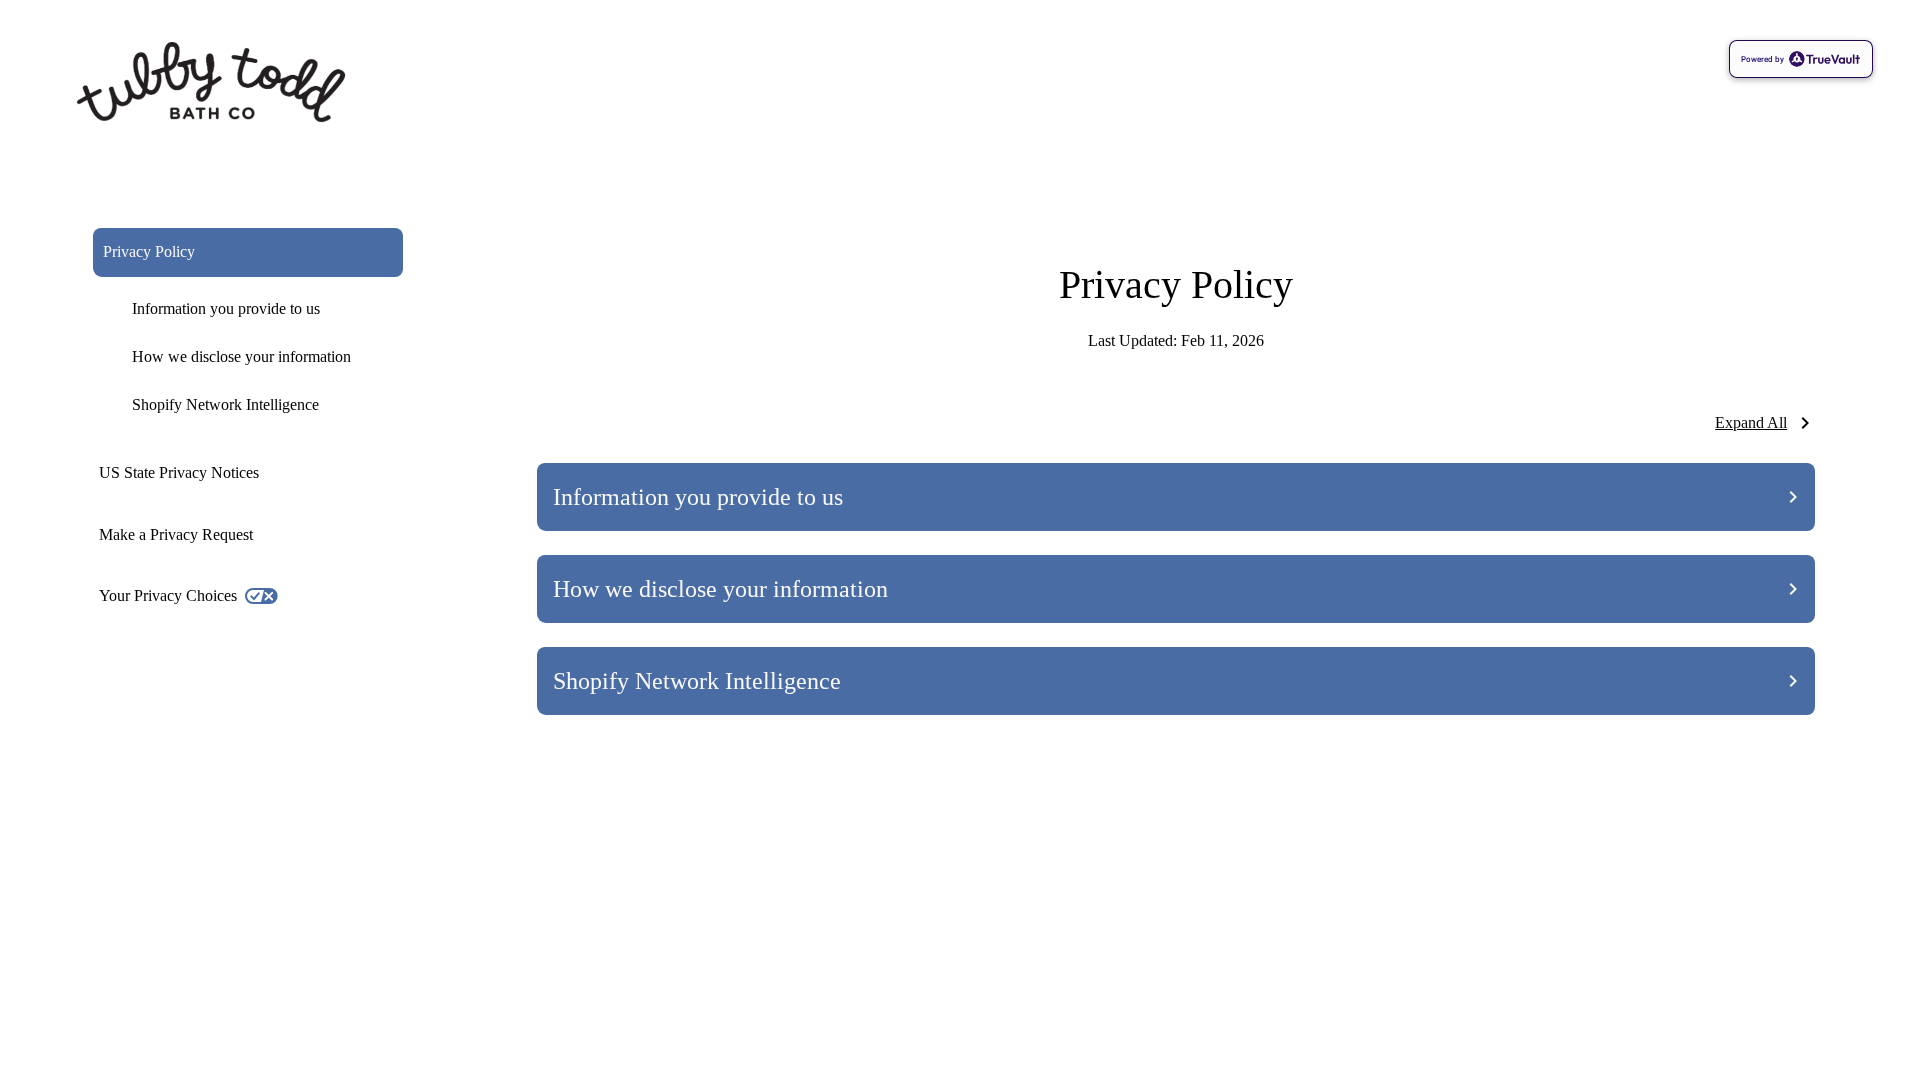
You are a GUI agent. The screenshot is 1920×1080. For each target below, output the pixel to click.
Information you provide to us (226, 308)
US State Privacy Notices (179, 472)
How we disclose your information (241, 356)
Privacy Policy (149, 251)
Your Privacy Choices (168, 595)
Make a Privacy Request (176, 534)
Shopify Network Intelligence (225, 404)
